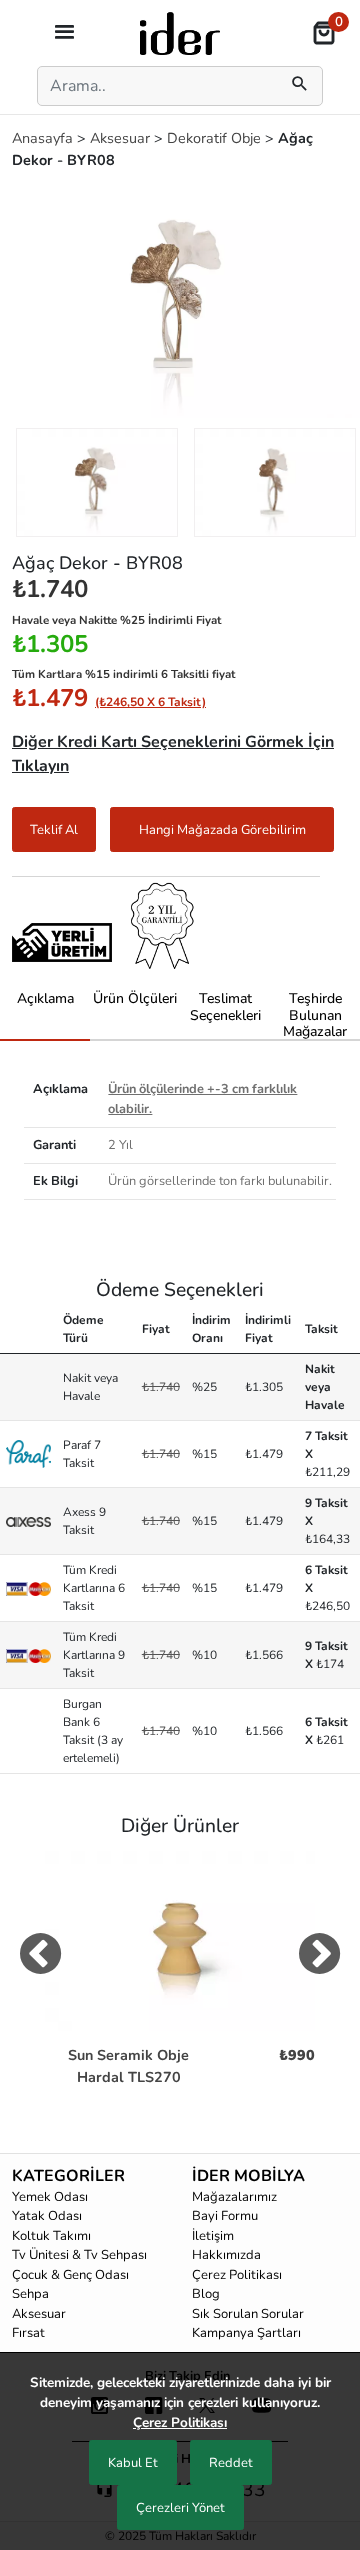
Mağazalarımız (234, 2197)
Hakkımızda (226, 2255)
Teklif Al (54, 830)
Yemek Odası (50, 2197)
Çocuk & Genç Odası (70, 2275)
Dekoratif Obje (216, 138)
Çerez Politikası (237, 2275)
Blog (206, 2294)
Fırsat (28, 2333)
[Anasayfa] (180, 32)
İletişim (213, 2236)
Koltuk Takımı (51, 2236)
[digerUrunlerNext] (319, 1958)
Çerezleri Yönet (180, 2508)
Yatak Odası (47, 2216)
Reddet (231, 2463)
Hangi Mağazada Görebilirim (222, 830)
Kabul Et (133, 2463)
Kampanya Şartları (246, 2333)
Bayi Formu (225, 2216)
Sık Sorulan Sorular (248, 2314)
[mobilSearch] (300, 86)
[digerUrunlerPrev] (40, 1958)
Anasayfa (44, 138)
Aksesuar (122, 138)
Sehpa (30, 2294)
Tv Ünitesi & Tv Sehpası (79, 2255)
